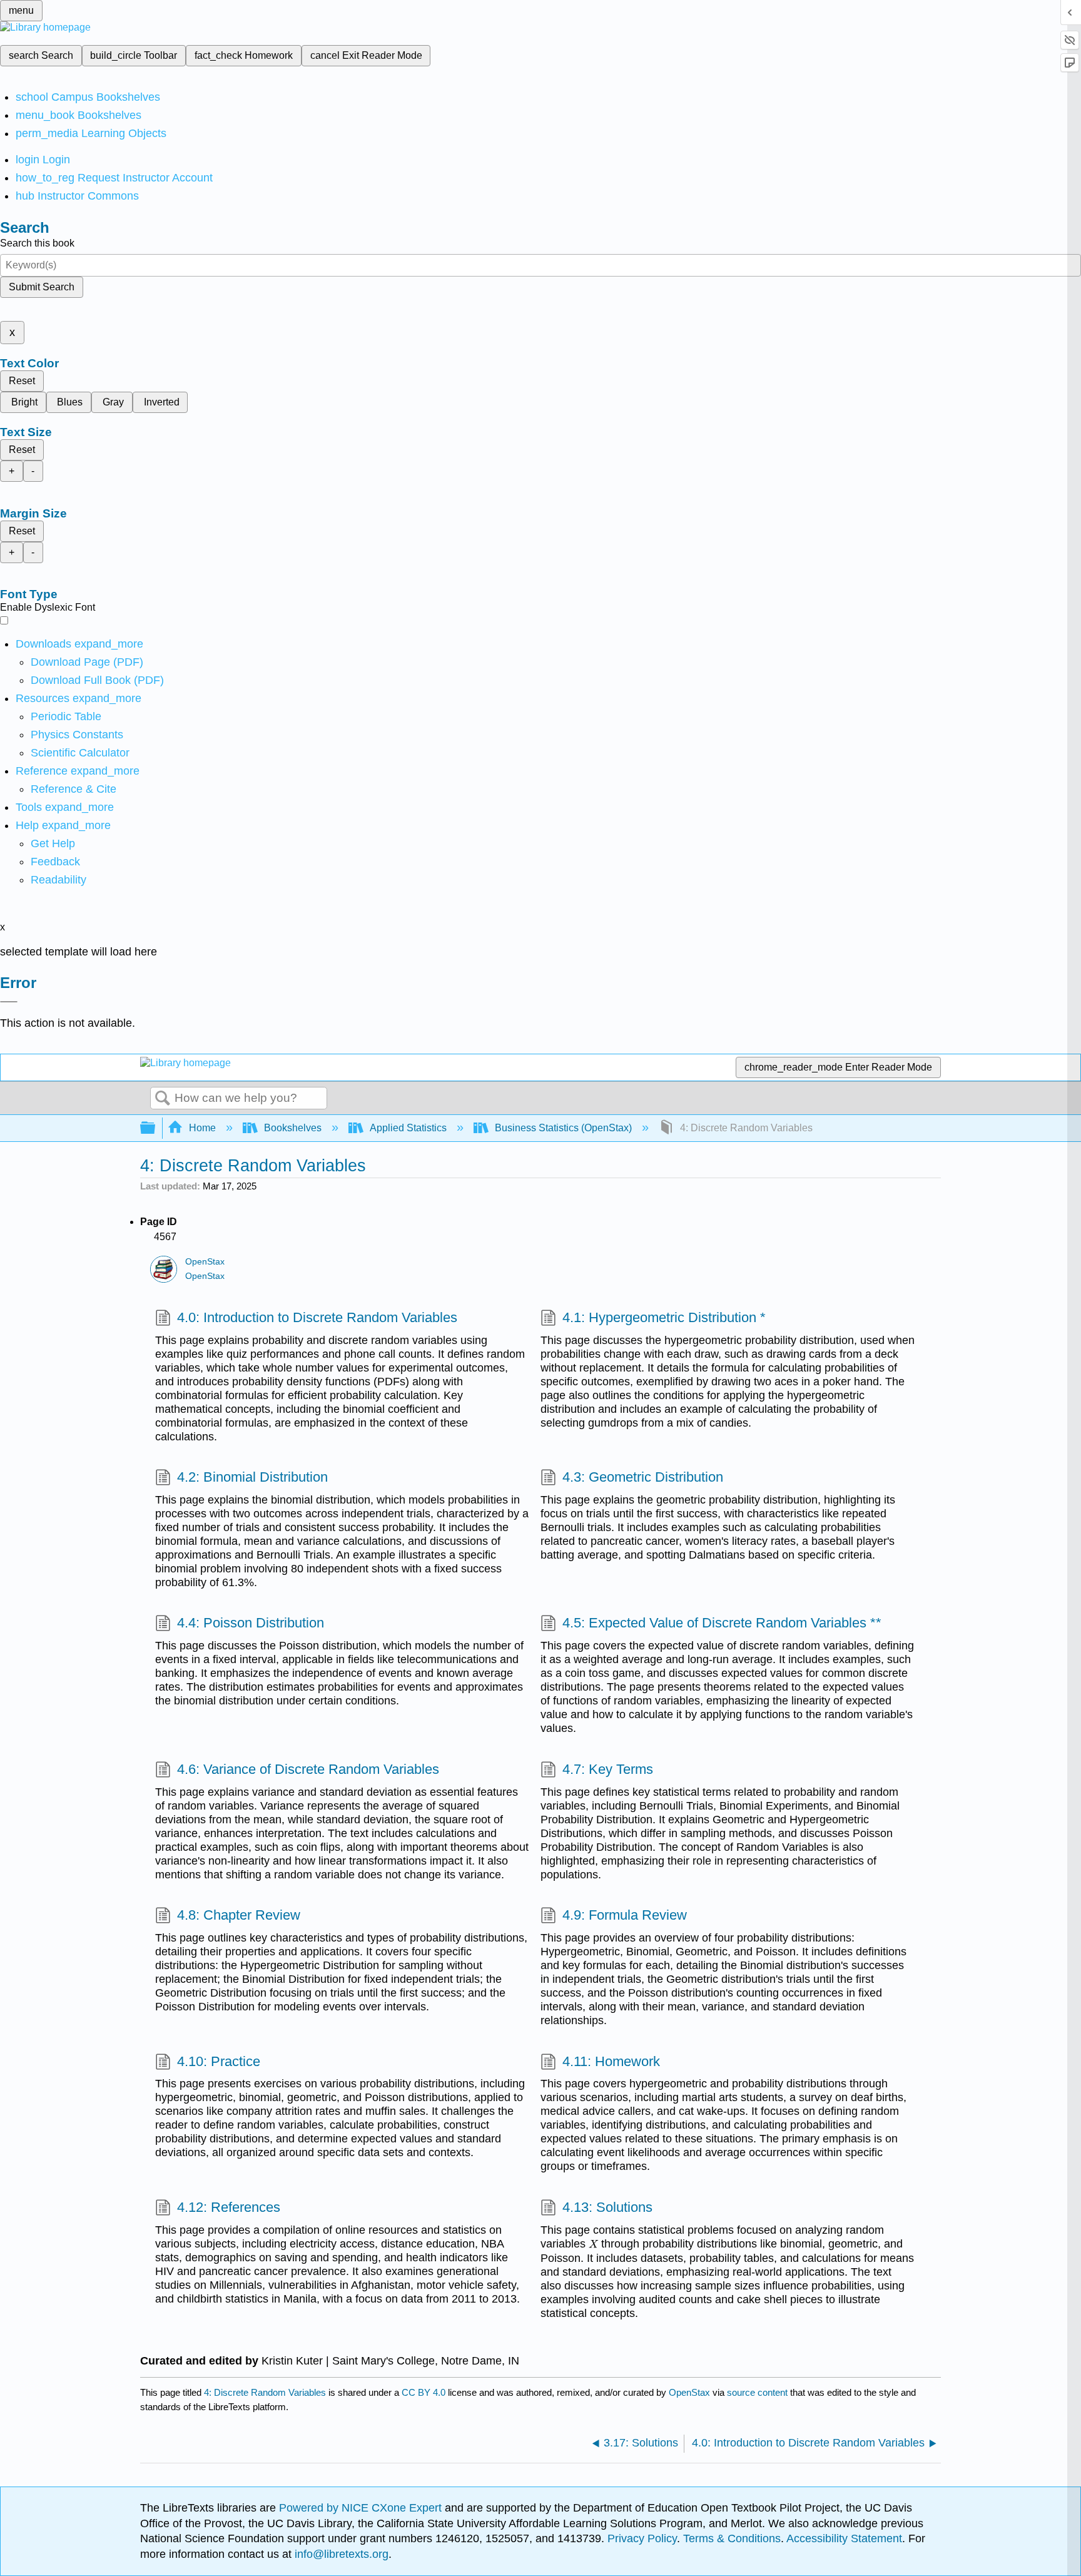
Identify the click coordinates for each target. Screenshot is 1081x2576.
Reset (22, 381)
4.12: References (229, 2207)
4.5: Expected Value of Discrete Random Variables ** (722, 1623)
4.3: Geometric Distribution (643, 1477)
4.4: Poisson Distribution (251, 1623)
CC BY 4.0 (424, 2392)
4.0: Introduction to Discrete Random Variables (317, 1317)
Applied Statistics (408, 1128)
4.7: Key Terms (608, 1769)
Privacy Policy (642, 2538)
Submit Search (42, 287)
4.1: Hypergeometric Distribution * (664, 1317)
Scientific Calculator (80, 753)
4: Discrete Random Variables (265, 2392)
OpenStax (205, 1262)
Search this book (37, 243)
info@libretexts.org (340, 2554)
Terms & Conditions (732, 2538)
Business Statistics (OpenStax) (563, 1128)
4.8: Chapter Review (239, 1915)
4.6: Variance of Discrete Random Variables (308, 1769)
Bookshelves (293, 1128)
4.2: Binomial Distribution (252, 1477)
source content (757, 2392)
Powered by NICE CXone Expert (362, 2508)
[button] (55, 862)
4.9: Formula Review (625, 1915)
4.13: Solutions (607, 2207)
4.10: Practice (219, 2061)
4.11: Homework (611, 2061)
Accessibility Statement (844, 2538)
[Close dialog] (9, 1002)
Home (202, 1128)
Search (163, 1099)
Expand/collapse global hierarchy (156, 1128)
